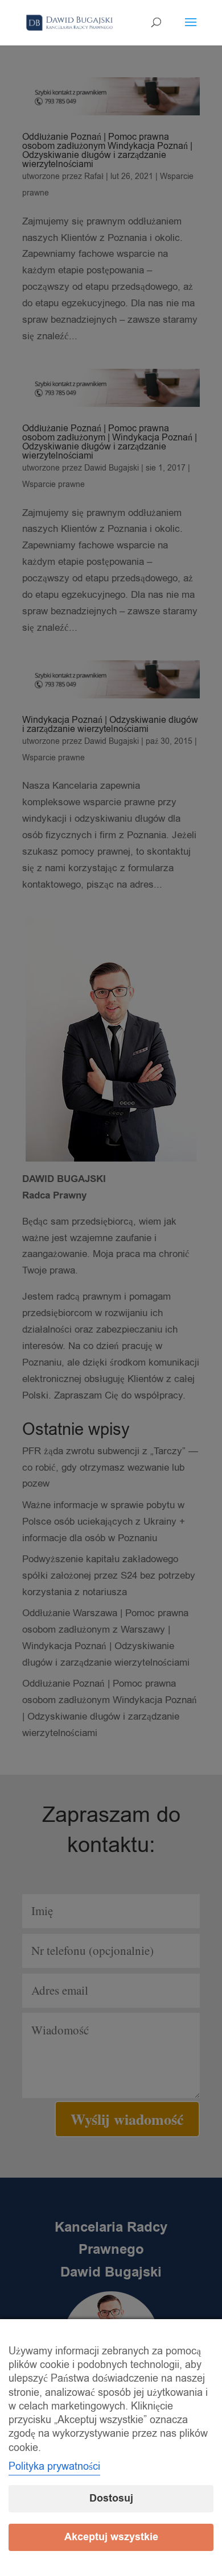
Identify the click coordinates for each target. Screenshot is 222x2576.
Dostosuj (111, 2498)
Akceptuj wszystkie (111, 2537)
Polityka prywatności (54, 2466)
